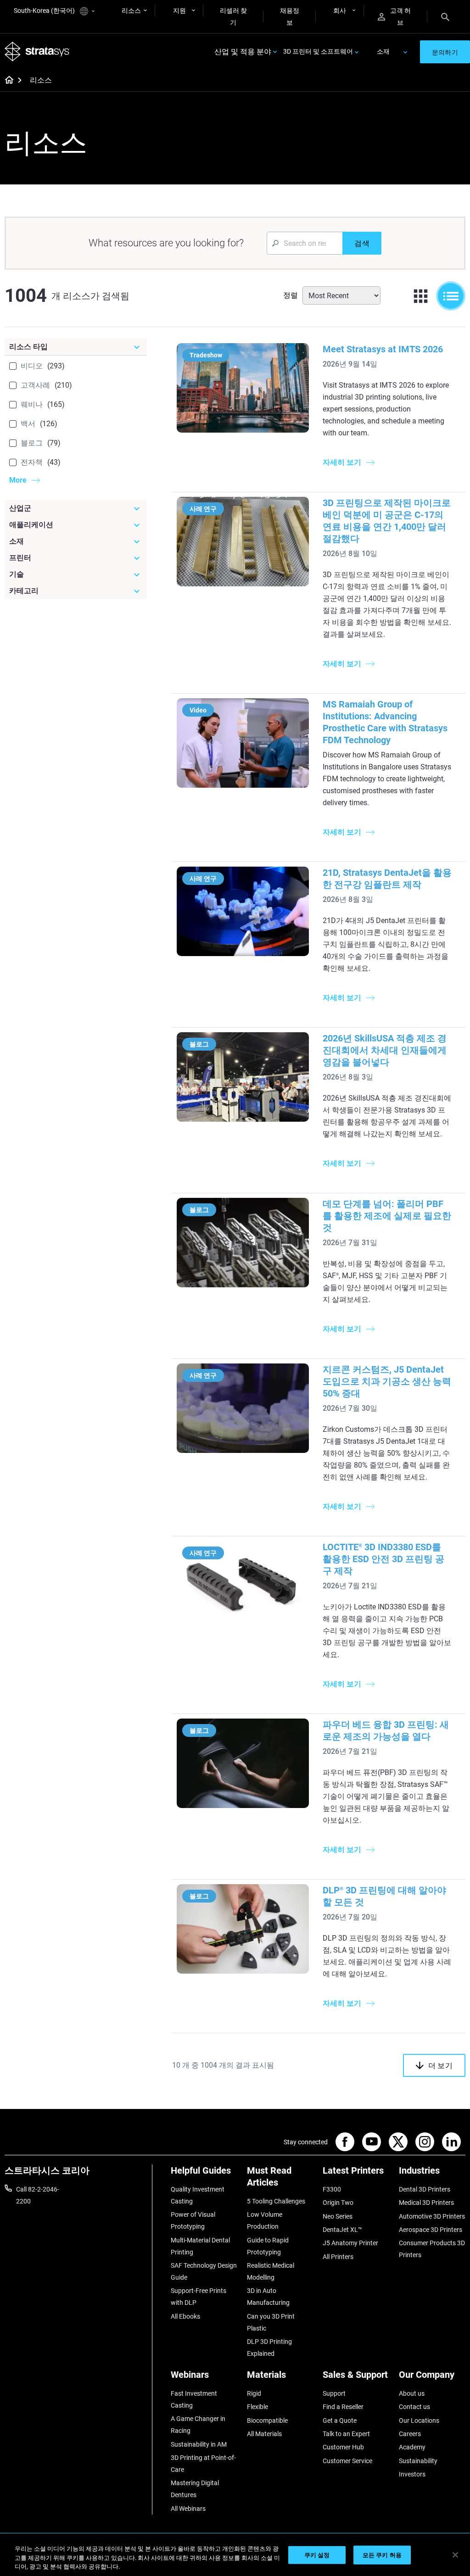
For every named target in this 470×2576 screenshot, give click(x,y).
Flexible (257, 2407)
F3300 (332, 2189)
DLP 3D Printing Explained (269, 2348)
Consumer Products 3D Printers (432, 2249)
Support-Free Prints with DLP (199, 2297)
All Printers (338, 2257)
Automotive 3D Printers (432, 2216)
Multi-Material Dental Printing (200, 2246)
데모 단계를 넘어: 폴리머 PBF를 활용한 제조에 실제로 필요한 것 (387, 1216)
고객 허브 (400, 17)
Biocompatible (267, 2420)
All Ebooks (185, 2316)
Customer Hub (343, 2447)
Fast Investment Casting (194, 2399)
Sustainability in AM (199, 2444)
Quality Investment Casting (198, 2195)
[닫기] (455, 2555)
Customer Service (347, 2461)
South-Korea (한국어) (45, 11)
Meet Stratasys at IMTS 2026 (383, 349)
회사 (340, 11)
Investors (412, 2474)
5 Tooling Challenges (276, 2201)
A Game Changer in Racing (198, 2425)
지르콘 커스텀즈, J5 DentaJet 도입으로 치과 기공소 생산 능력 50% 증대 (387, 1381)
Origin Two (338, 2203)
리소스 (131, 11)
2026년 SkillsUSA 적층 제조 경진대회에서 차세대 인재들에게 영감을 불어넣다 (385, 1050)
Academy (412, 2447)
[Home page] (6, 81)
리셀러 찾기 (233, 17)
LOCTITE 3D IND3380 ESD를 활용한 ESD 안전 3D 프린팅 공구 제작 (383, 1559)
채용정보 (290, 17)
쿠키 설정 (317, 2555)
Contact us (414, 2407)
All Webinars (188, 2509)
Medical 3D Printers (426, 2203)
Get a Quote (340, 2420)
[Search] (445, 17)
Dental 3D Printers (425, 2189)
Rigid (254, 2393)
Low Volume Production (265, 2220)
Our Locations (419, 2420)
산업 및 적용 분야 (243, 52)
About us (412, 2393)
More (18, 480)
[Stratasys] (37, 52)
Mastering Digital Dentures (195, 2489)
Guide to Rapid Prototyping (268, 2246)
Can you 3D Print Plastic (271, 2322)
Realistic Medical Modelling (271, 2271)
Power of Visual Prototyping (193, 2220)
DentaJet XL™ (342, 2230)
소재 (383, 51)
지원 (179, 11)
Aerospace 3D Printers (431, 2230)
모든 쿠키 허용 (382, 2555)
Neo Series (338, 2216)
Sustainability (418, 2461)
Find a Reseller (343, 2407)
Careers (410, 2434)
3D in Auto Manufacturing (268, 2297)
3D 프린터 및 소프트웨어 (318, 51)
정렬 (291, 295)
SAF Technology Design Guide (204, 2271)
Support (334, 2393)
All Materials (264, 2434)
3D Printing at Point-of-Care (203, 2464)
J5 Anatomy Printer (350, 2243)
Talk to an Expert (346, 2434)
